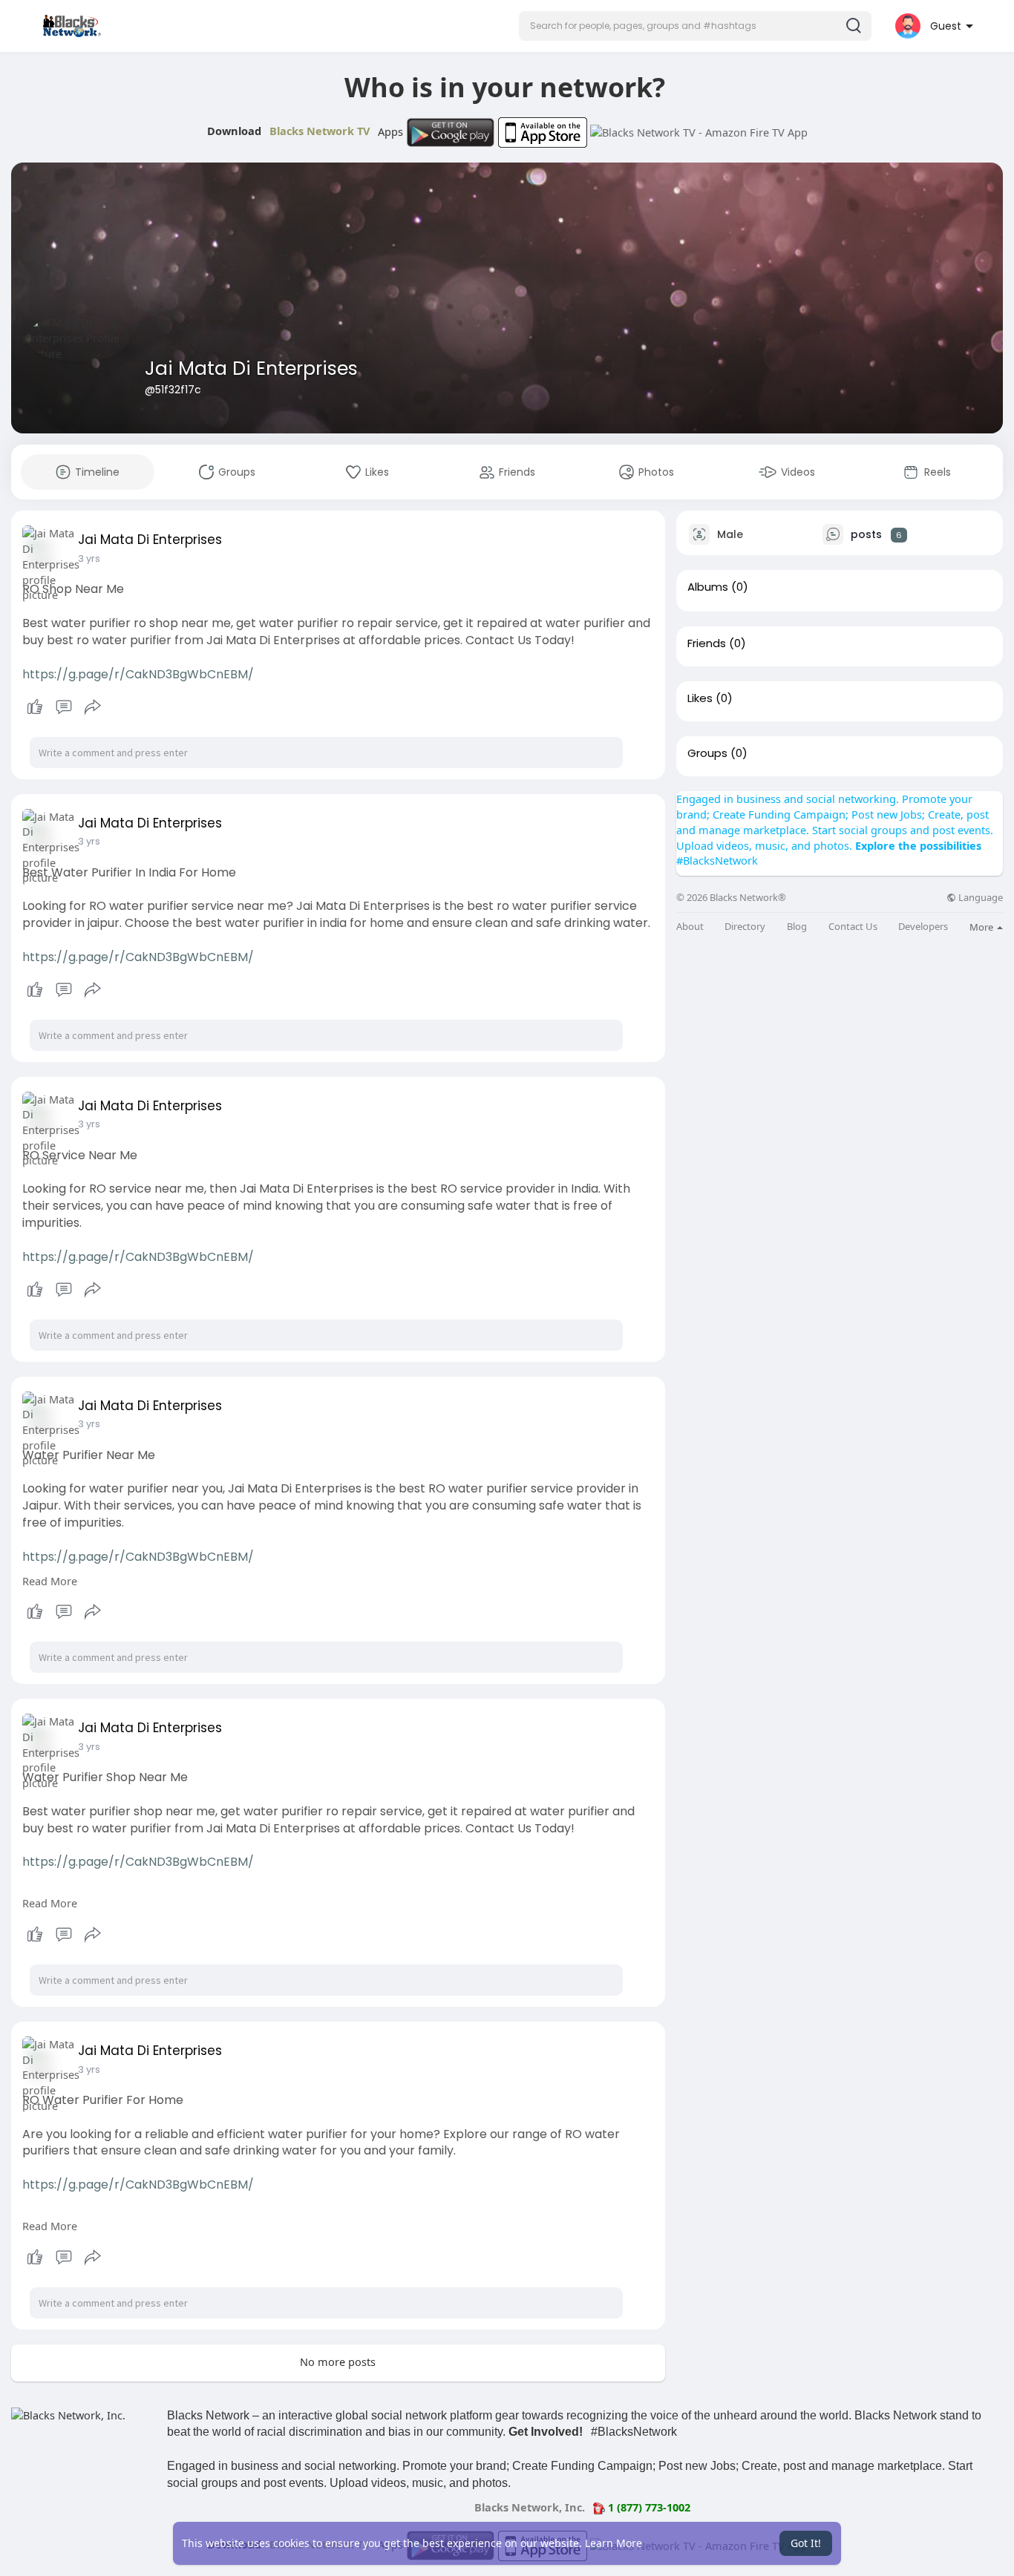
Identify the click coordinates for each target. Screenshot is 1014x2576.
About (690, 927)
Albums (708, 587)
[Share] (93, 707)
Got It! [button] (806, 2543)
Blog (797, 927)
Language (979, 898)
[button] (695, 26)
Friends (707, 643)
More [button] (982, 927)
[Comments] (64, 707)
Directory (745, 927)
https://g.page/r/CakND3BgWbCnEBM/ (138, 674)
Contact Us (853, 927)
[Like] (63, 707)
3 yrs (89, 558)
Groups (707, 753)
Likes (700, 698)
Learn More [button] (614, 2543)
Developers (923, 927)
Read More (50, 1581)
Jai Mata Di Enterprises (251, 368)
